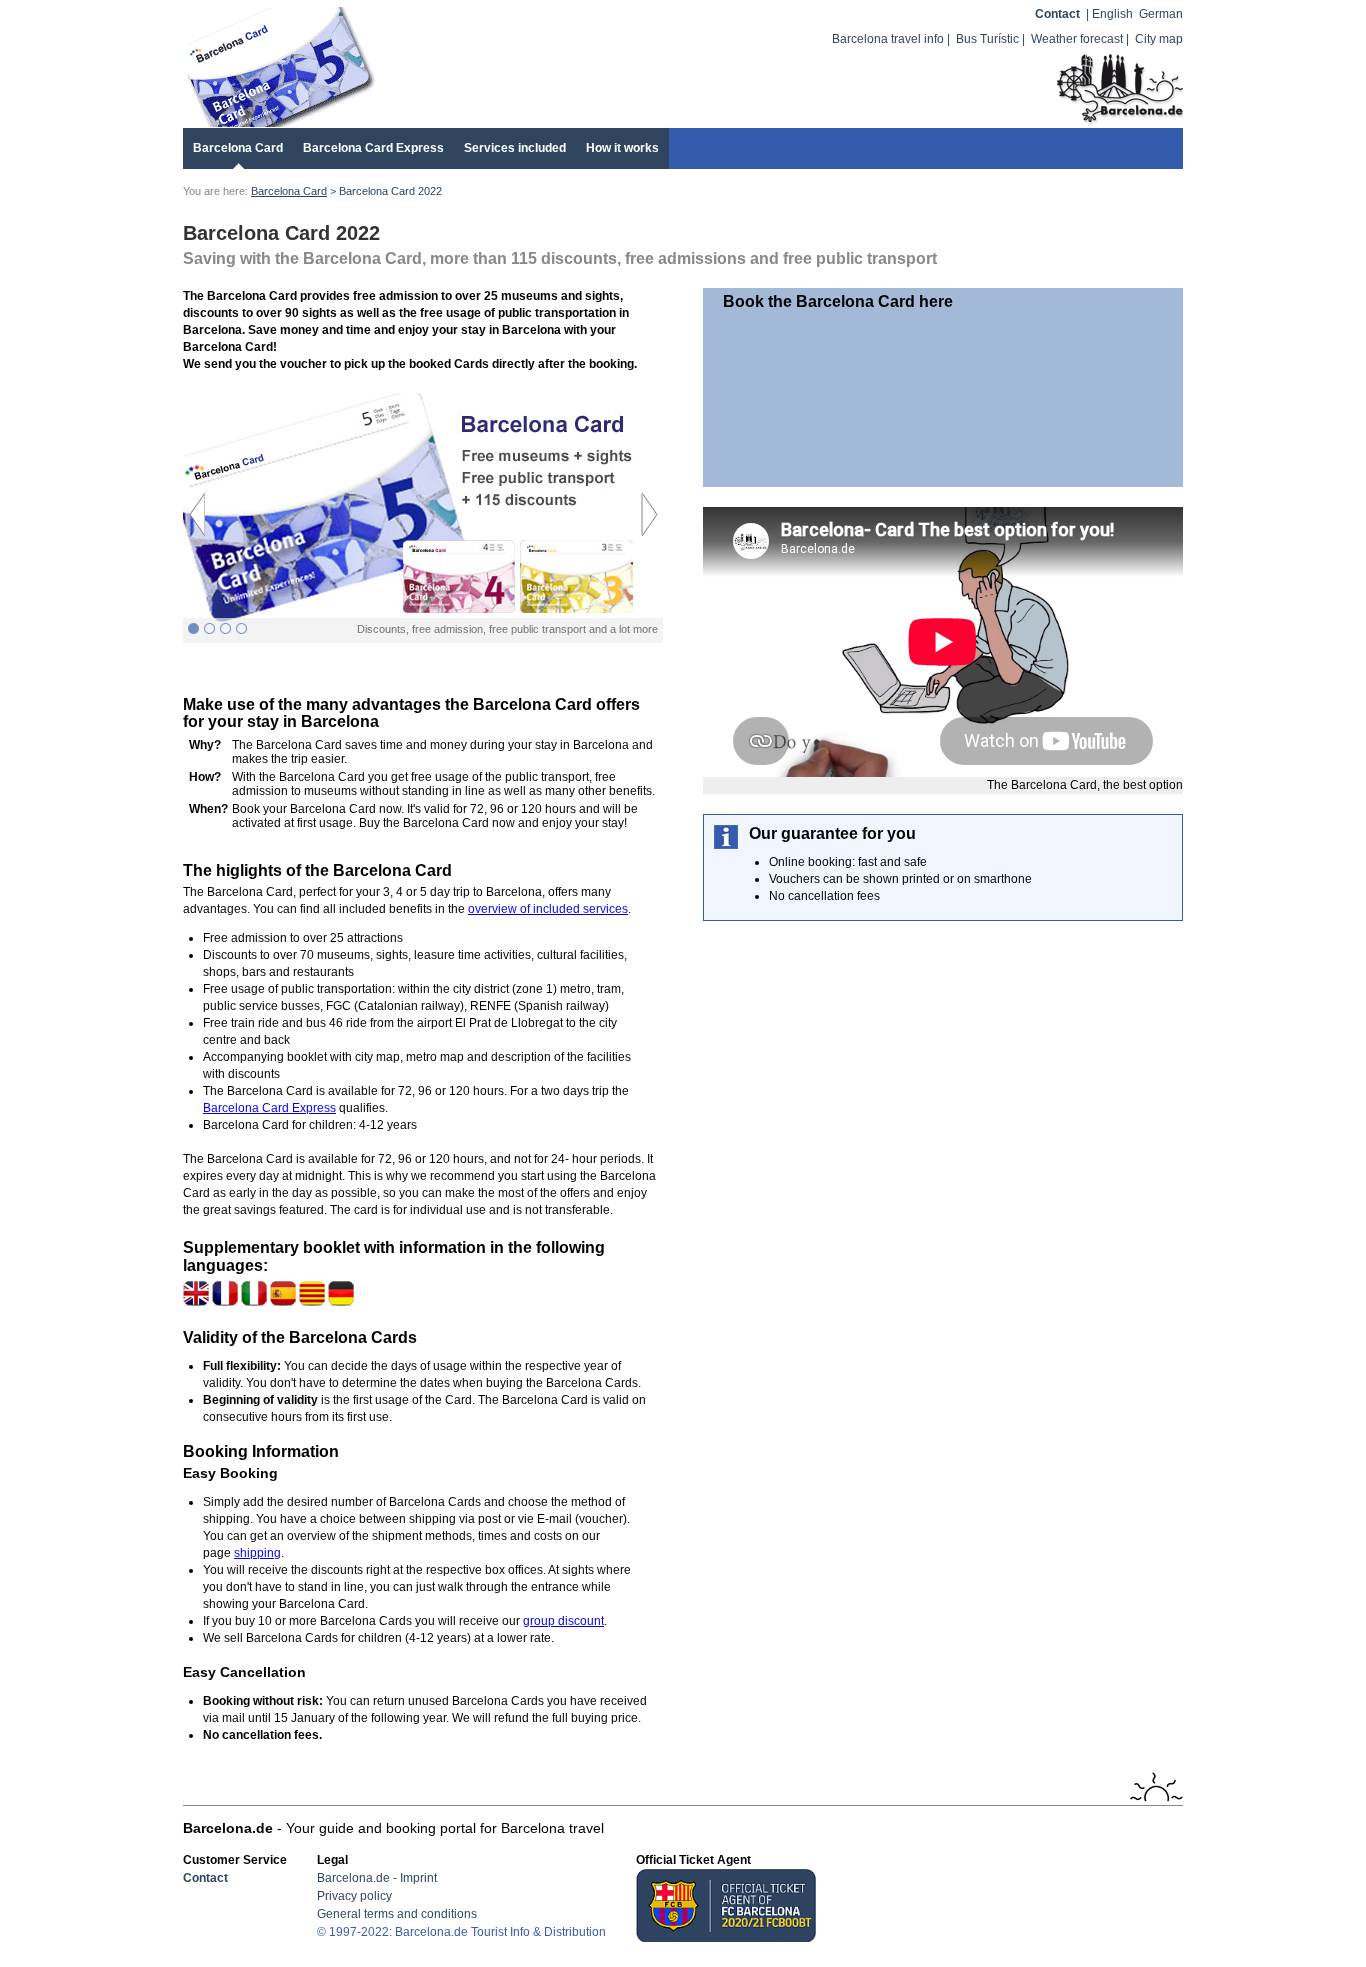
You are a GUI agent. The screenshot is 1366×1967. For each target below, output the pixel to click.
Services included (515, 148)
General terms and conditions (397, 1914)
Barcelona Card (238, 148)
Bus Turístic (987, 39)
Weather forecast (1077, 39)
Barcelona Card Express (373, 148)
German (1161, 14)
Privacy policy (354, 1896)
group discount (563, 1621)
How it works (622, 148)
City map (1159, 39)
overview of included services (548, 909)
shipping (257, 1553)
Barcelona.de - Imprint (377, 1878)
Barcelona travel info (888, 39)
